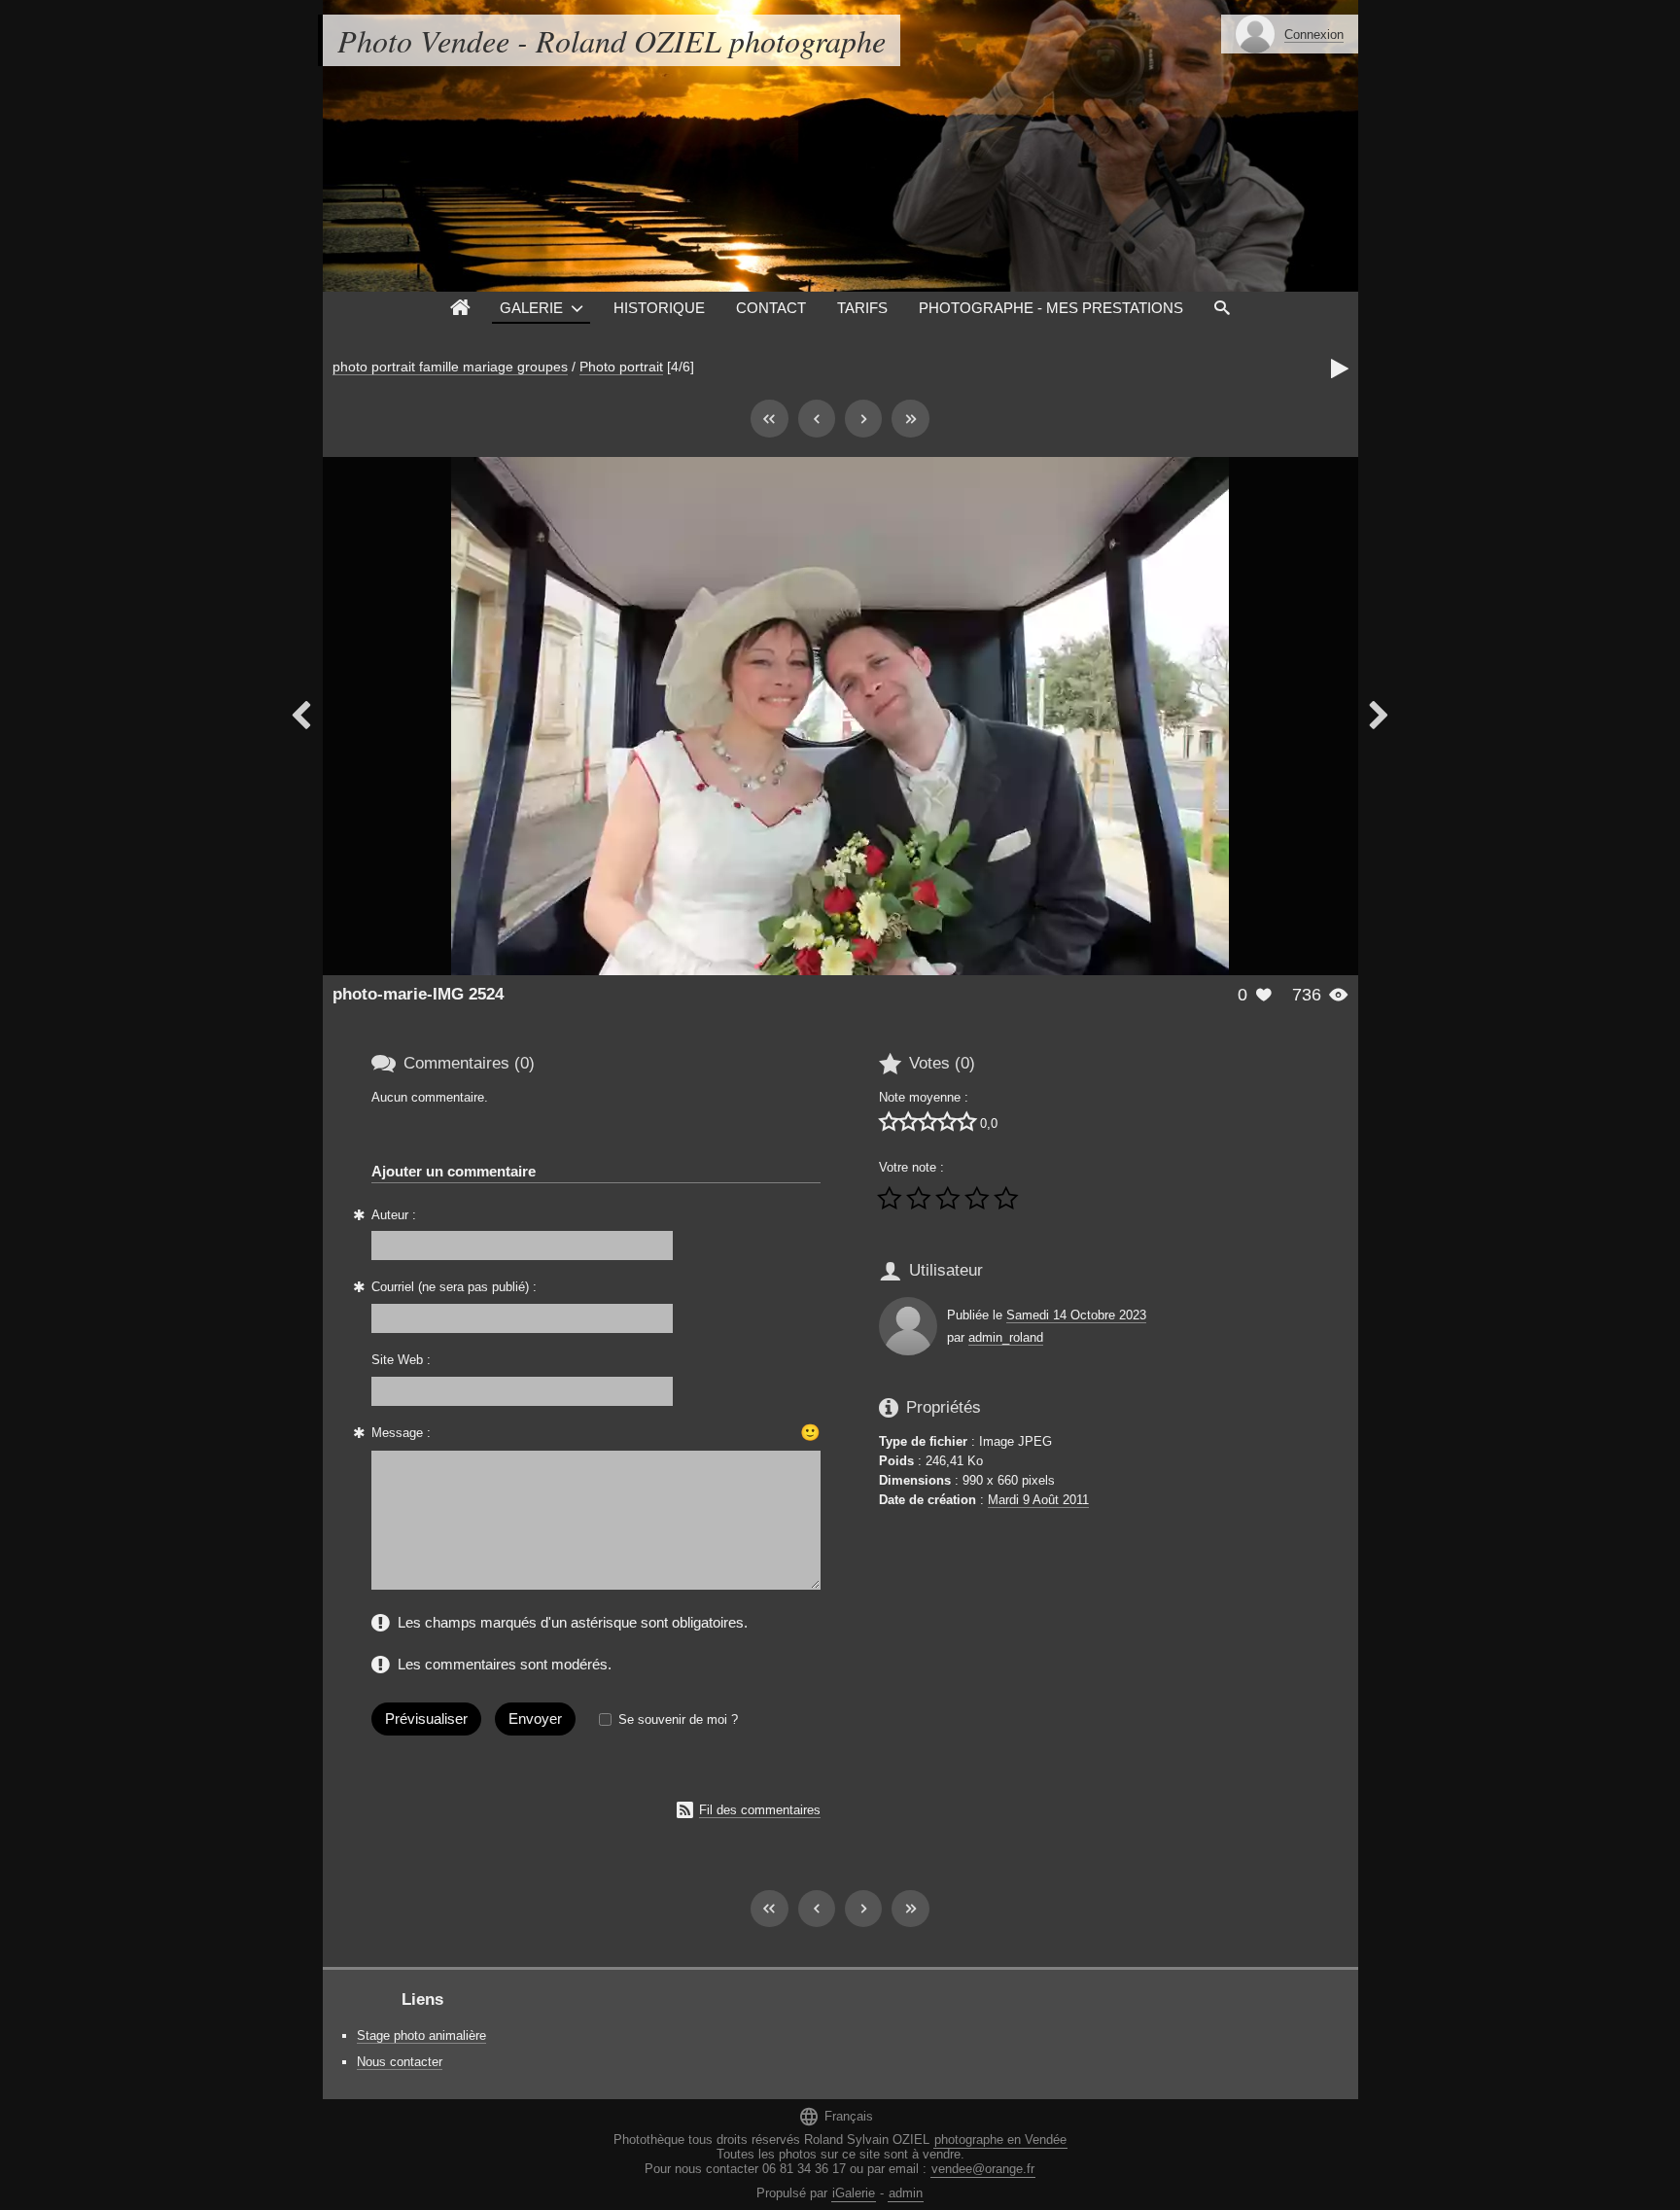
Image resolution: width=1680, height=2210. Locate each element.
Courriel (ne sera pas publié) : (454, 1287)
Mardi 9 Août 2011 (1038, 1500)
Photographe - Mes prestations (1051, 308)
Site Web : (401, 1360)
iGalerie (854, 2193)
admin (906, 2193)
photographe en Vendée (1000, 2140)
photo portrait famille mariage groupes (450, 367)
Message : (401, 1433)
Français (836, 2116)
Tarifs (862, 308)
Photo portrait (621, 367)
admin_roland (1006, 1337)
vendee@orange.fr (983, 2169)
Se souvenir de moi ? (678, 1719)
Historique (659, 308)
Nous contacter (400, 2062)
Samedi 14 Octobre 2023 (1076, 1315)
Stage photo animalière (421, 2035)
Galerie (531, 308)
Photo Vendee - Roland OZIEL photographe (612, 40)
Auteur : (394, 1215)
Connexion (1314, 35)
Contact (771, 308)
